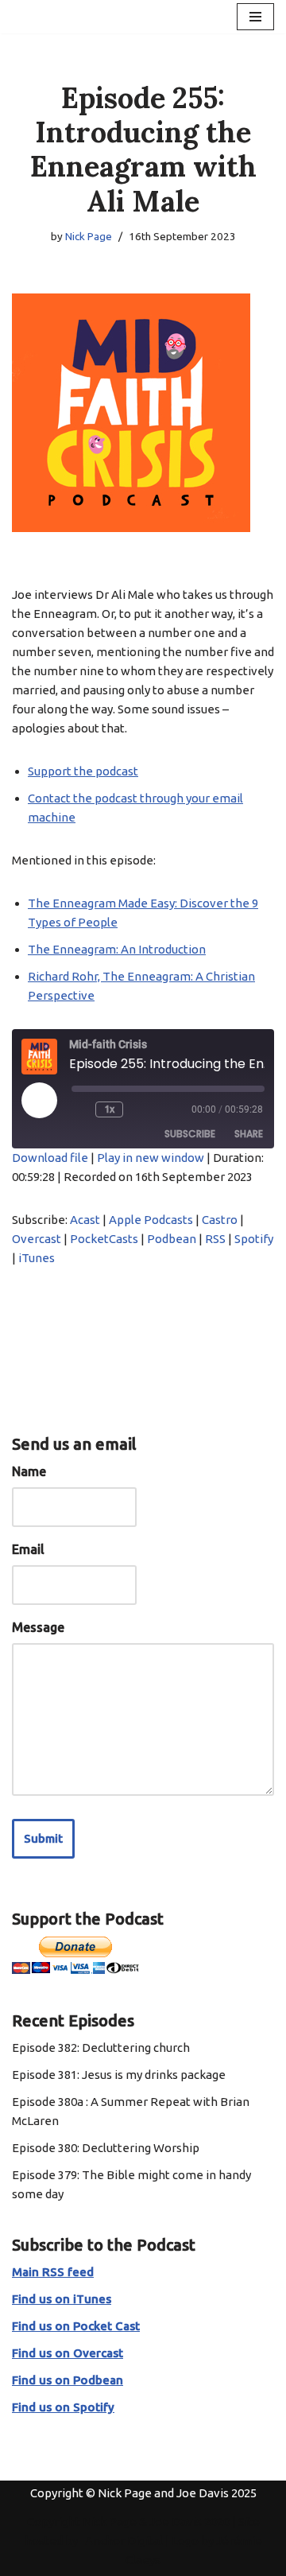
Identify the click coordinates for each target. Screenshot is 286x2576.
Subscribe (190, 1134)
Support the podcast (83, 771)
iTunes (37, 1258)
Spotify (254, 1239)
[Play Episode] (39, 1100)
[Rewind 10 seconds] (80, 1109)
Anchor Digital (120, 2541)
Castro (220, 1220)
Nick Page (89, 236)
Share (249, 1134)
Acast (85, 1220)
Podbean (172, 1239)
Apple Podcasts (151, 1220)
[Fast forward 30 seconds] (141, 1109)
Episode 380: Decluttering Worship (106, 2148)
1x (109, 1109)
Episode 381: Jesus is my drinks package (119, 2075)
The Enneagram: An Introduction (117, 949)
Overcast (37, 1239)
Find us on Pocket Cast (76, 2326)
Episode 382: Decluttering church (101, 2048)
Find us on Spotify (63, 2407)
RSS (215, 1239)
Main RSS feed (53, 2272)
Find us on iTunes (62, 2299)
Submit (43, 1838)
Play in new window (151, 1158)
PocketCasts (104, 1239)
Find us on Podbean (68, 2380)
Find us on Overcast (68, 2353)
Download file (50, 1158)
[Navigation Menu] (255, 17)
